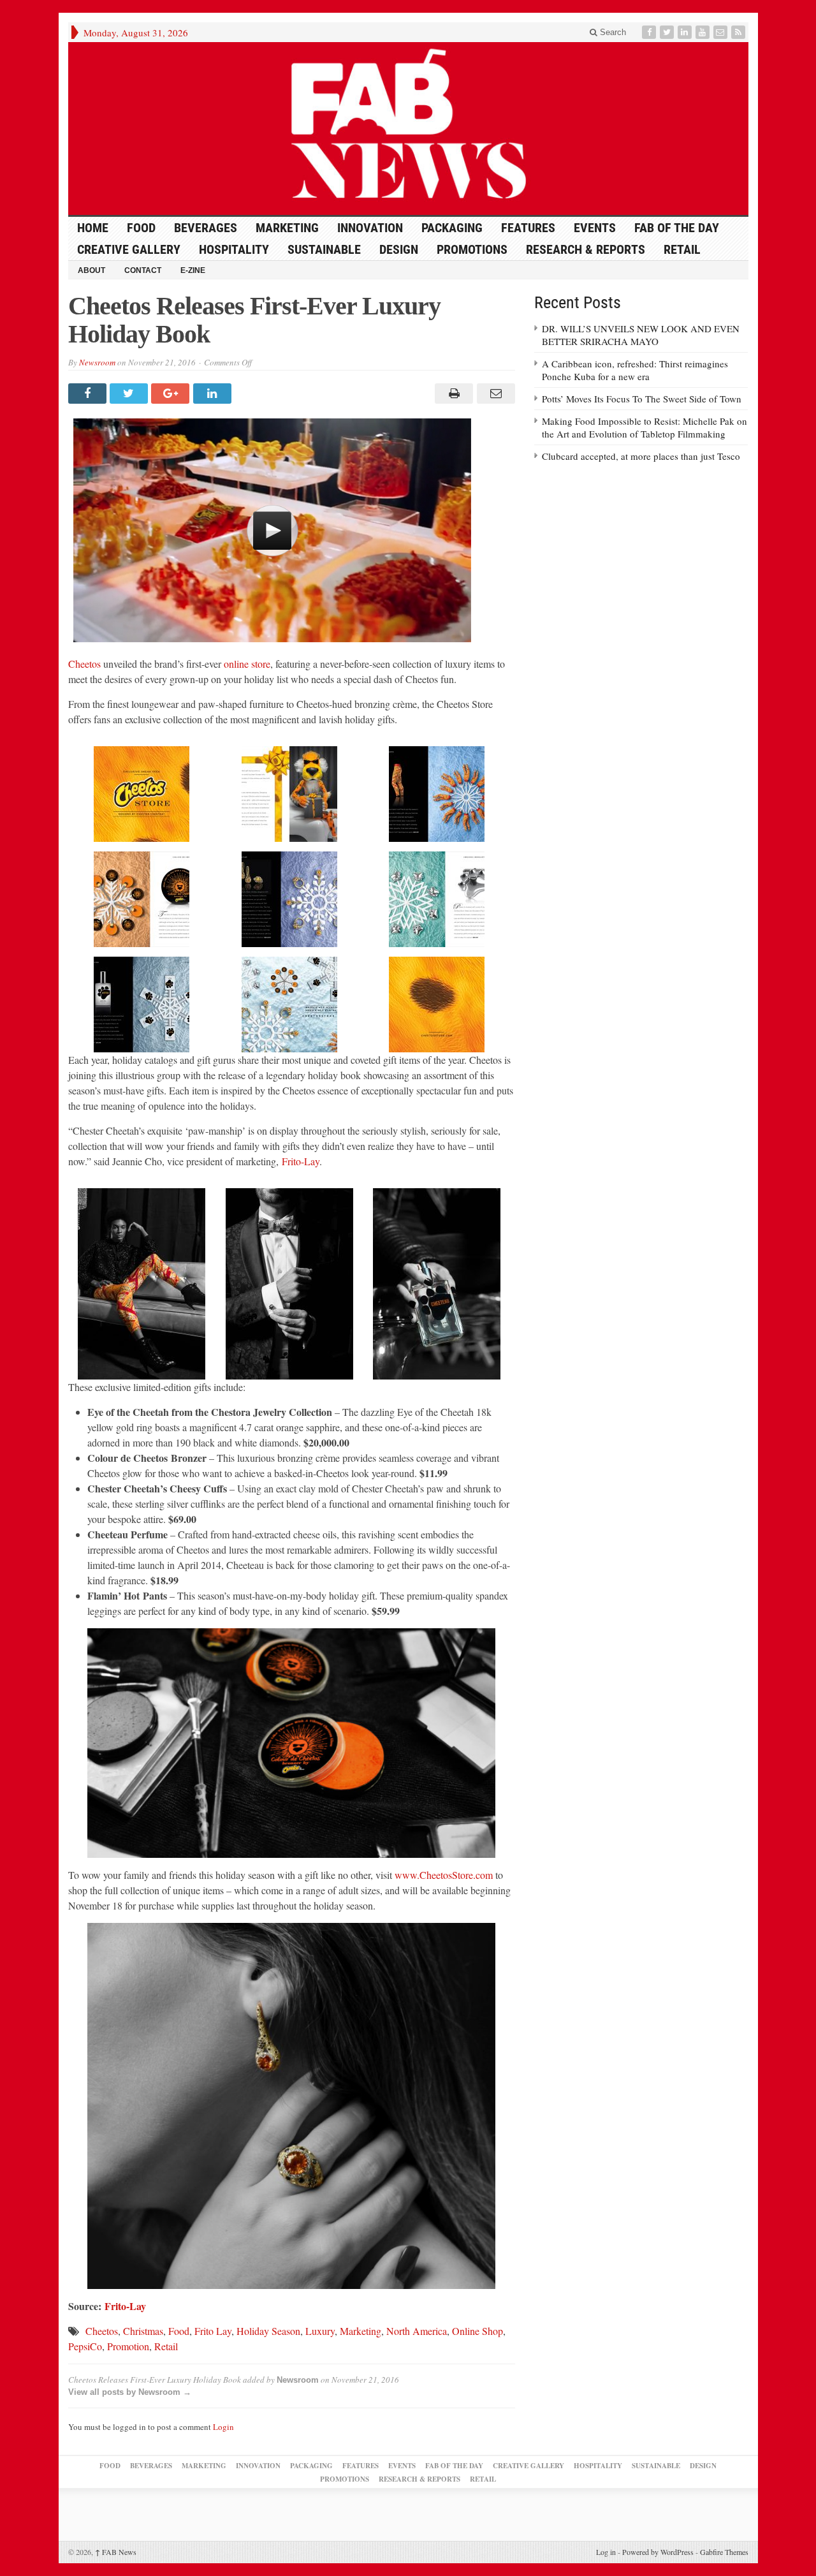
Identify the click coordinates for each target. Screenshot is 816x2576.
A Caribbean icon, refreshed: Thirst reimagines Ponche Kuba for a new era (635, 370)
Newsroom (97, 362)
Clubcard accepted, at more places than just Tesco (641, 456)
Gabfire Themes (724, 2552)
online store (247, 664)
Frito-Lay (301, 1161)
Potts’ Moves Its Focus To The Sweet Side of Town (642, 399)
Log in (606, 2552)
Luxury (320, 2331)
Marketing (287, 228)
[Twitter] (668, 32)
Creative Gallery (129, 249)
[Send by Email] (494, 394)
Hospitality (234, 249)
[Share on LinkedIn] (214, 394)
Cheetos (84, 664)
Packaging (452, 228)
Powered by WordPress (658, 2552)
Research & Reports (586, 249)
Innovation (370, 228)
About (91, 270)
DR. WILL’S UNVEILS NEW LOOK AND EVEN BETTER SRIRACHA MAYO (641, 335)
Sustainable (324, 249)
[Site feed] (739, 32)
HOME (93, 228)
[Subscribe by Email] (722, 32)
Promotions (472, 249)
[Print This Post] (452, 394)
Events (595, 228)
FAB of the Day (677, 228)
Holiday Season (268, 2331)
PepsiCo (85, 2346)
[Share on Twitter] (130, 394)
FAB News (116, 2552)
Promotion (128, 2346)
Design (399, 249)
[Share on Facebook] (89, 394)
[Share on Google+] (172, 394)
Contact (143, 270)
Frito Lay (213, 2331)
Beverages (206, 228)
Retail (682, 249)
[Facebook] (650, 32)
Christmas (143, 2331)
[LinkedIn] (686, 32)
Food (141, 228)
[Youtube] (704, 32)
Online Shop (477, 2331)
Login (223, 2427)
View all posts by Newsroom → (130, 2392)
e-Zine (193, 270)
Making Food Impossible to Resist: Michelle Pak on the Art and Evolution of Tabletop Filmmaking (645, 427)
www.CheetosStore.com (444, 1875)
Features (528, 228)
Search (612, 32)
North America (417, 2331)
